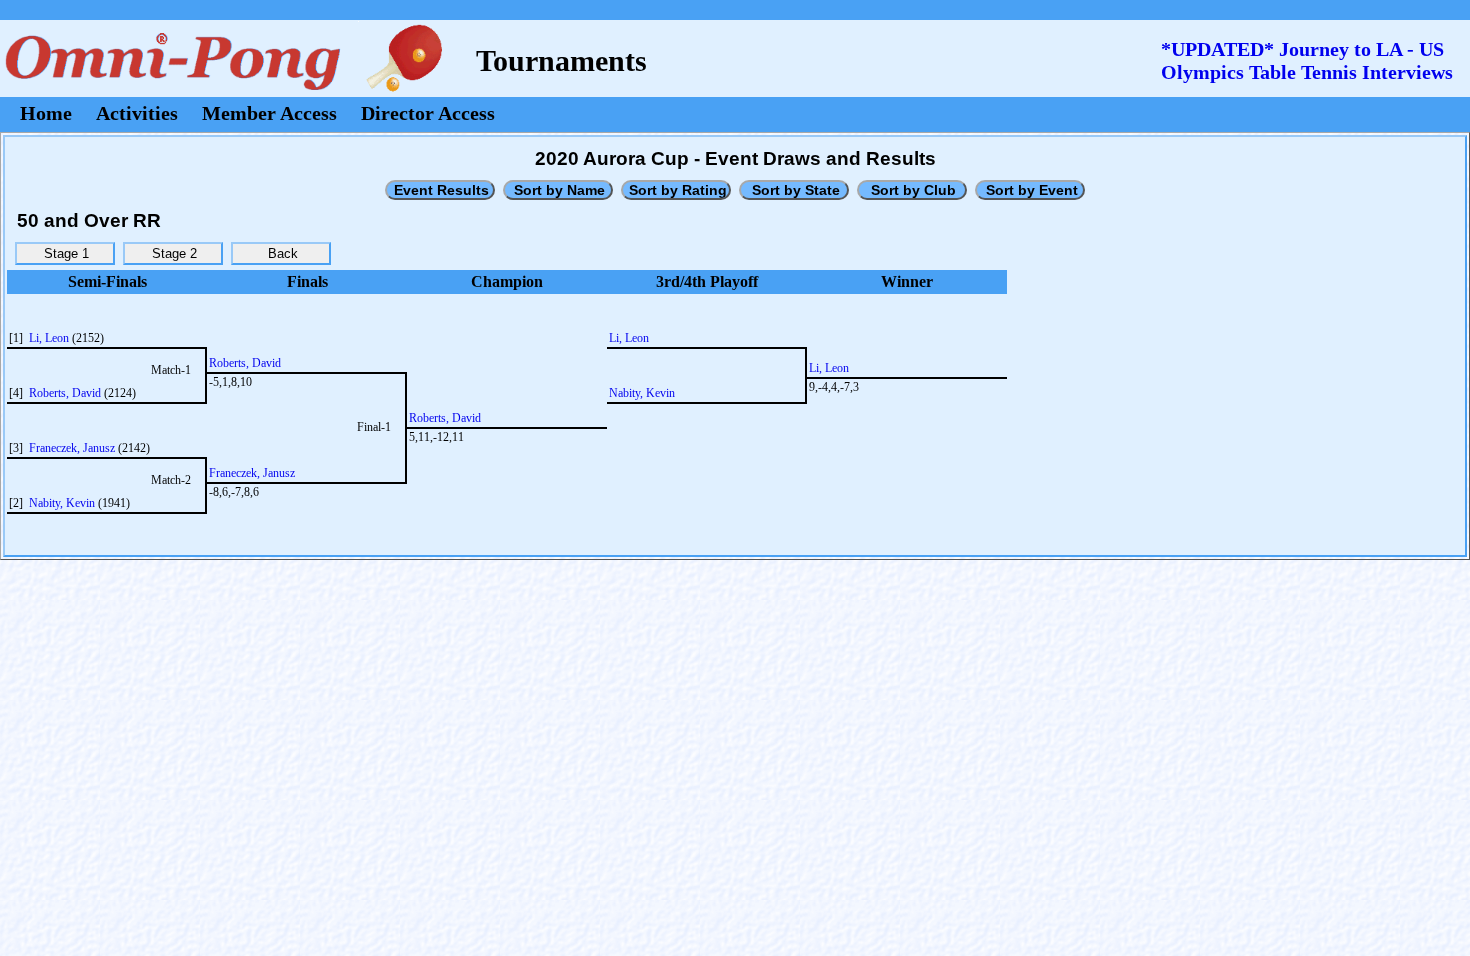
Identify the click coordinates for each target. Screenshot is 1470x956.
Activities (137, 113)
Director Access (428, 113)
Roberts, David (65, 393)
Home (46, 113)
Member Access (269, 113)
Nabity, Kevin (62, 503)
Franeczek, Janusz (72, 448)
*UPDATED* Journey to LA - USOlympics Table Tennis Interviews (1307, 60)
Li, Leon (49, 338)
